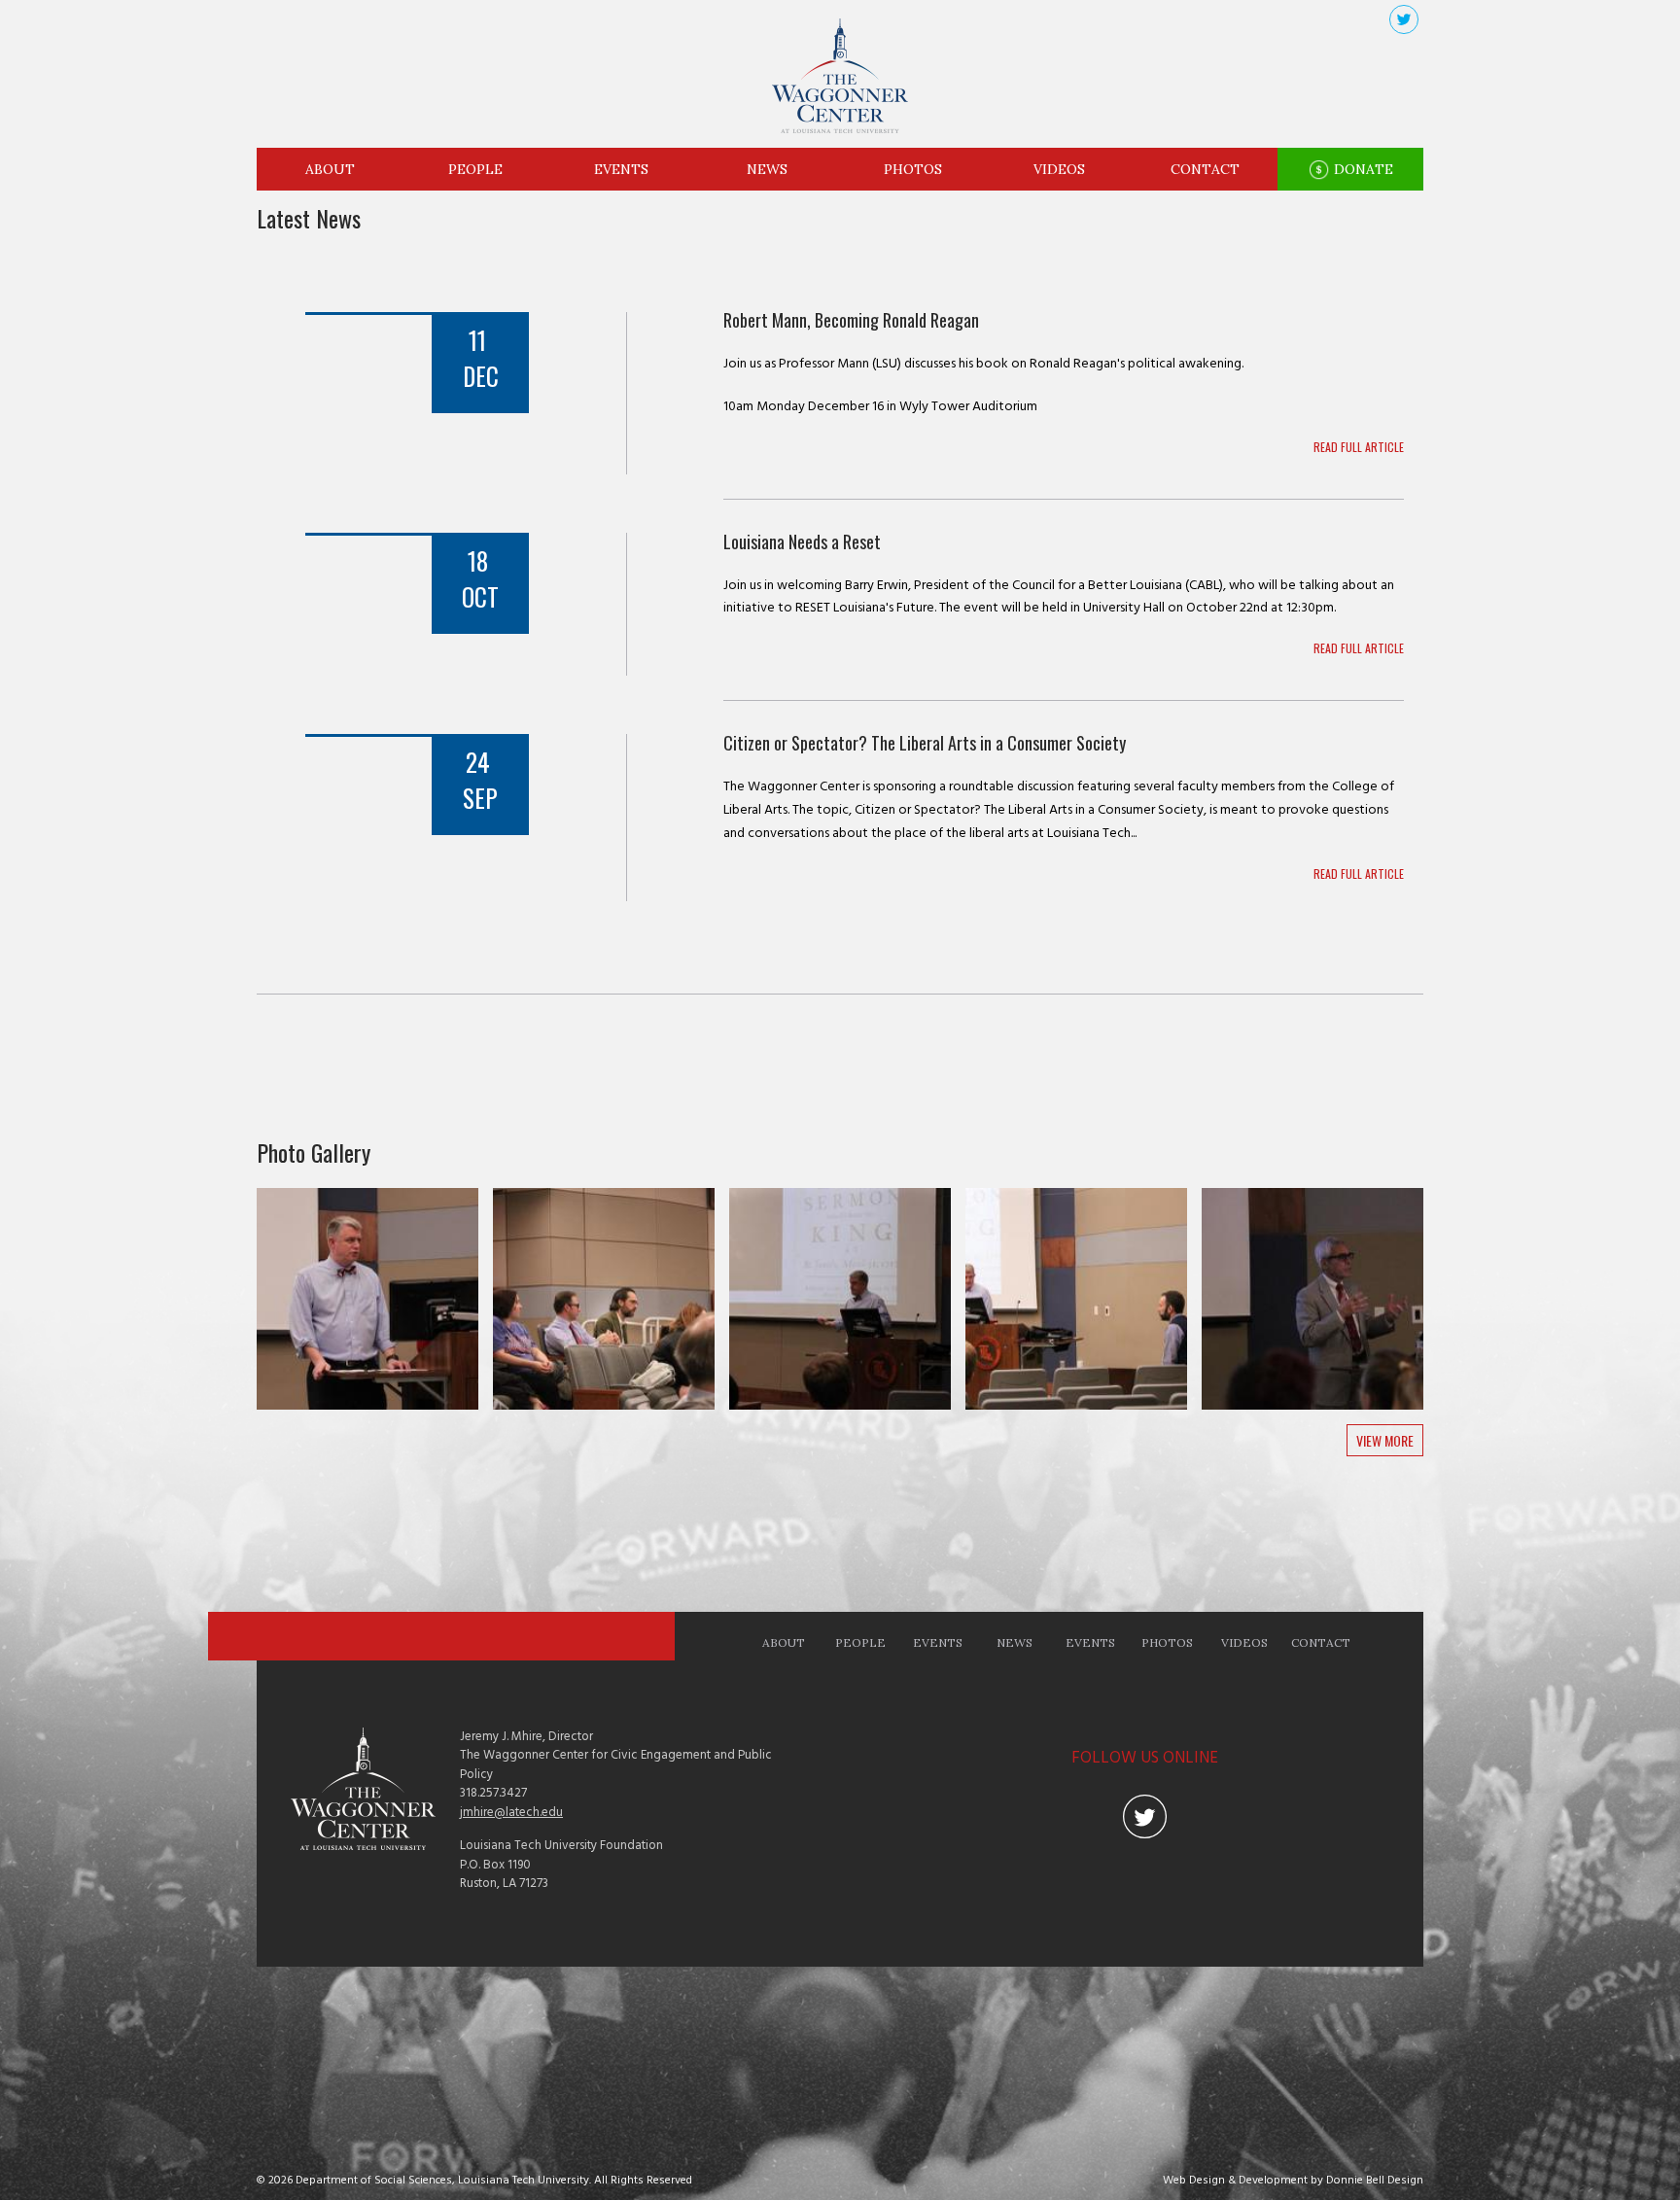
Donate (1362, 169)
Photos (913, 169)
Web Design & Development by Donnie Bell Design (1293, 2181)
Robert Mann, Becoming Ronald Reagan (851, 320)
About (330, 169)
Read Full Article (1359, 447)
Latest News (309, 218)
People (475, 169)
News (767, 169)
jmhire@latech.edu (511, 1813)
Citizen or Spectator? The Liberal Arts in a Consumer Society (925, 743)
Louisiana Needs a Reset (802, 541)
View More (1385, 1440)
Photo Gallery (314, 1152)
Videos (1059, 169)
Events (621, 169)
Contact (1205, 169)
